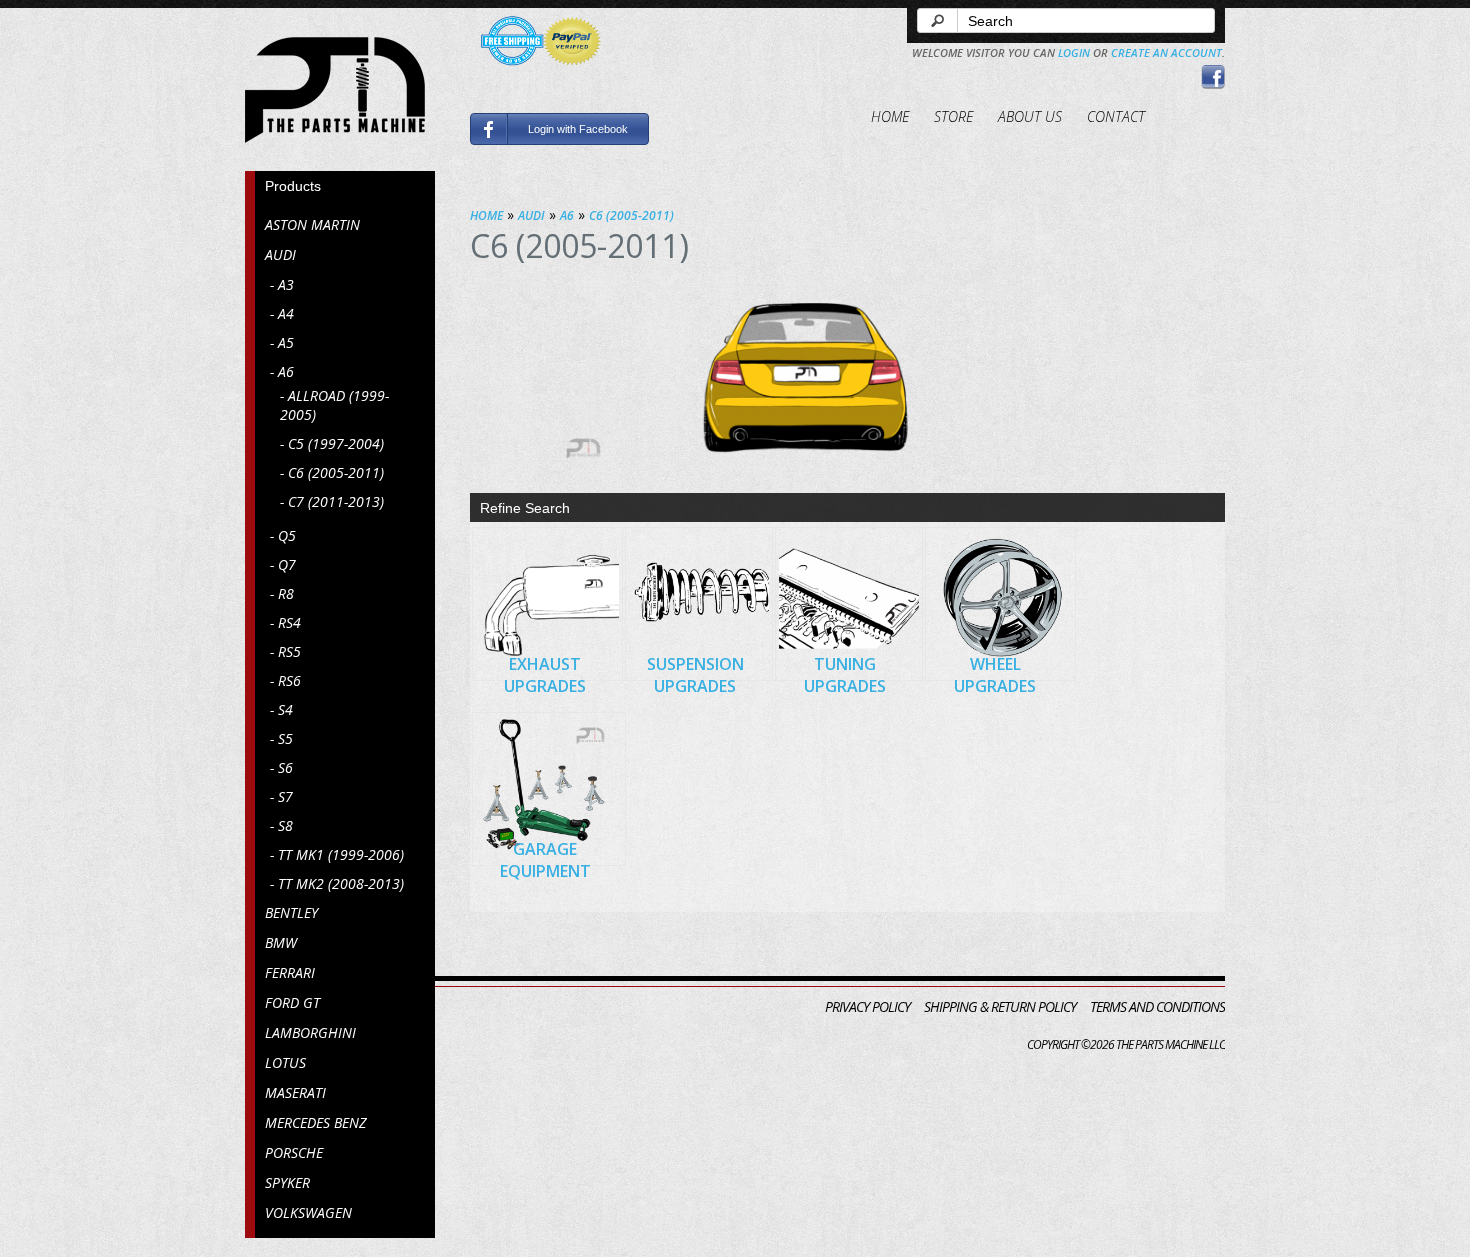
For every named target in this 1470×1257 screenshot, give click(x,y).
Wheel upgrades (995, 675)
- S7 (281, 796)
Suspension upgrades (695, 675)
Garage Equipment (545, 860)
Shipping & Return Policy (1000, 1006)
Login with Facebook (578, 129)
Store (953, 116)
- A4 (282, 313)
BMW (281, 942)
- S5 (281, 738)
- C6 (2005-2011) (332, 472)
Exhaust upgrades (545, 675)
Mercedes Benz (315, 1122)
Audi (280, 254)
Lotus (285, 1062)
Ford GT (292, 1002)
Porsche (294, 1152)
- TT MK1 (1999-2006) (337, 854)
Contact (1116, 116)
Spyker (287, 1182)
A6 (567, 215)
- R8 (282, 593)
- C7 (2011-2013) (332, 501)
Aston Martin (312, 224)
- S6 (281, 767)
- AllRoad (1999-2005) (334, 405)
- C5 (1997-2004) (332, 443)
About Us (1030, 116)
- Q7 (283, 564)
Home (890, 116)
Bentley (291, 912)
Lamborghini (310, 1032)
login (1074, 52)
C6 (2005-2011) (631, 215)
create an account (1166, 52)
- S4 (281, 709)
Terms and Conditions (1157, 1006)
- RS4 (285, 622)
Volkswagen (308, 1212)
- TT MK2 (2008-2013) (337, 883)
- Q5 (283, 535)
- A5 (282, 342)
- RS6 (285, 680)
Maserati (295, 1092)
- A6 (282, 371)
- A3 (282, 284)
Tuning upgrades (845, 675)
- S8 (281, 825)
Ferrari (290, 972)
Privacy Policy (867, 1006)
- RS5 (285, 651)
